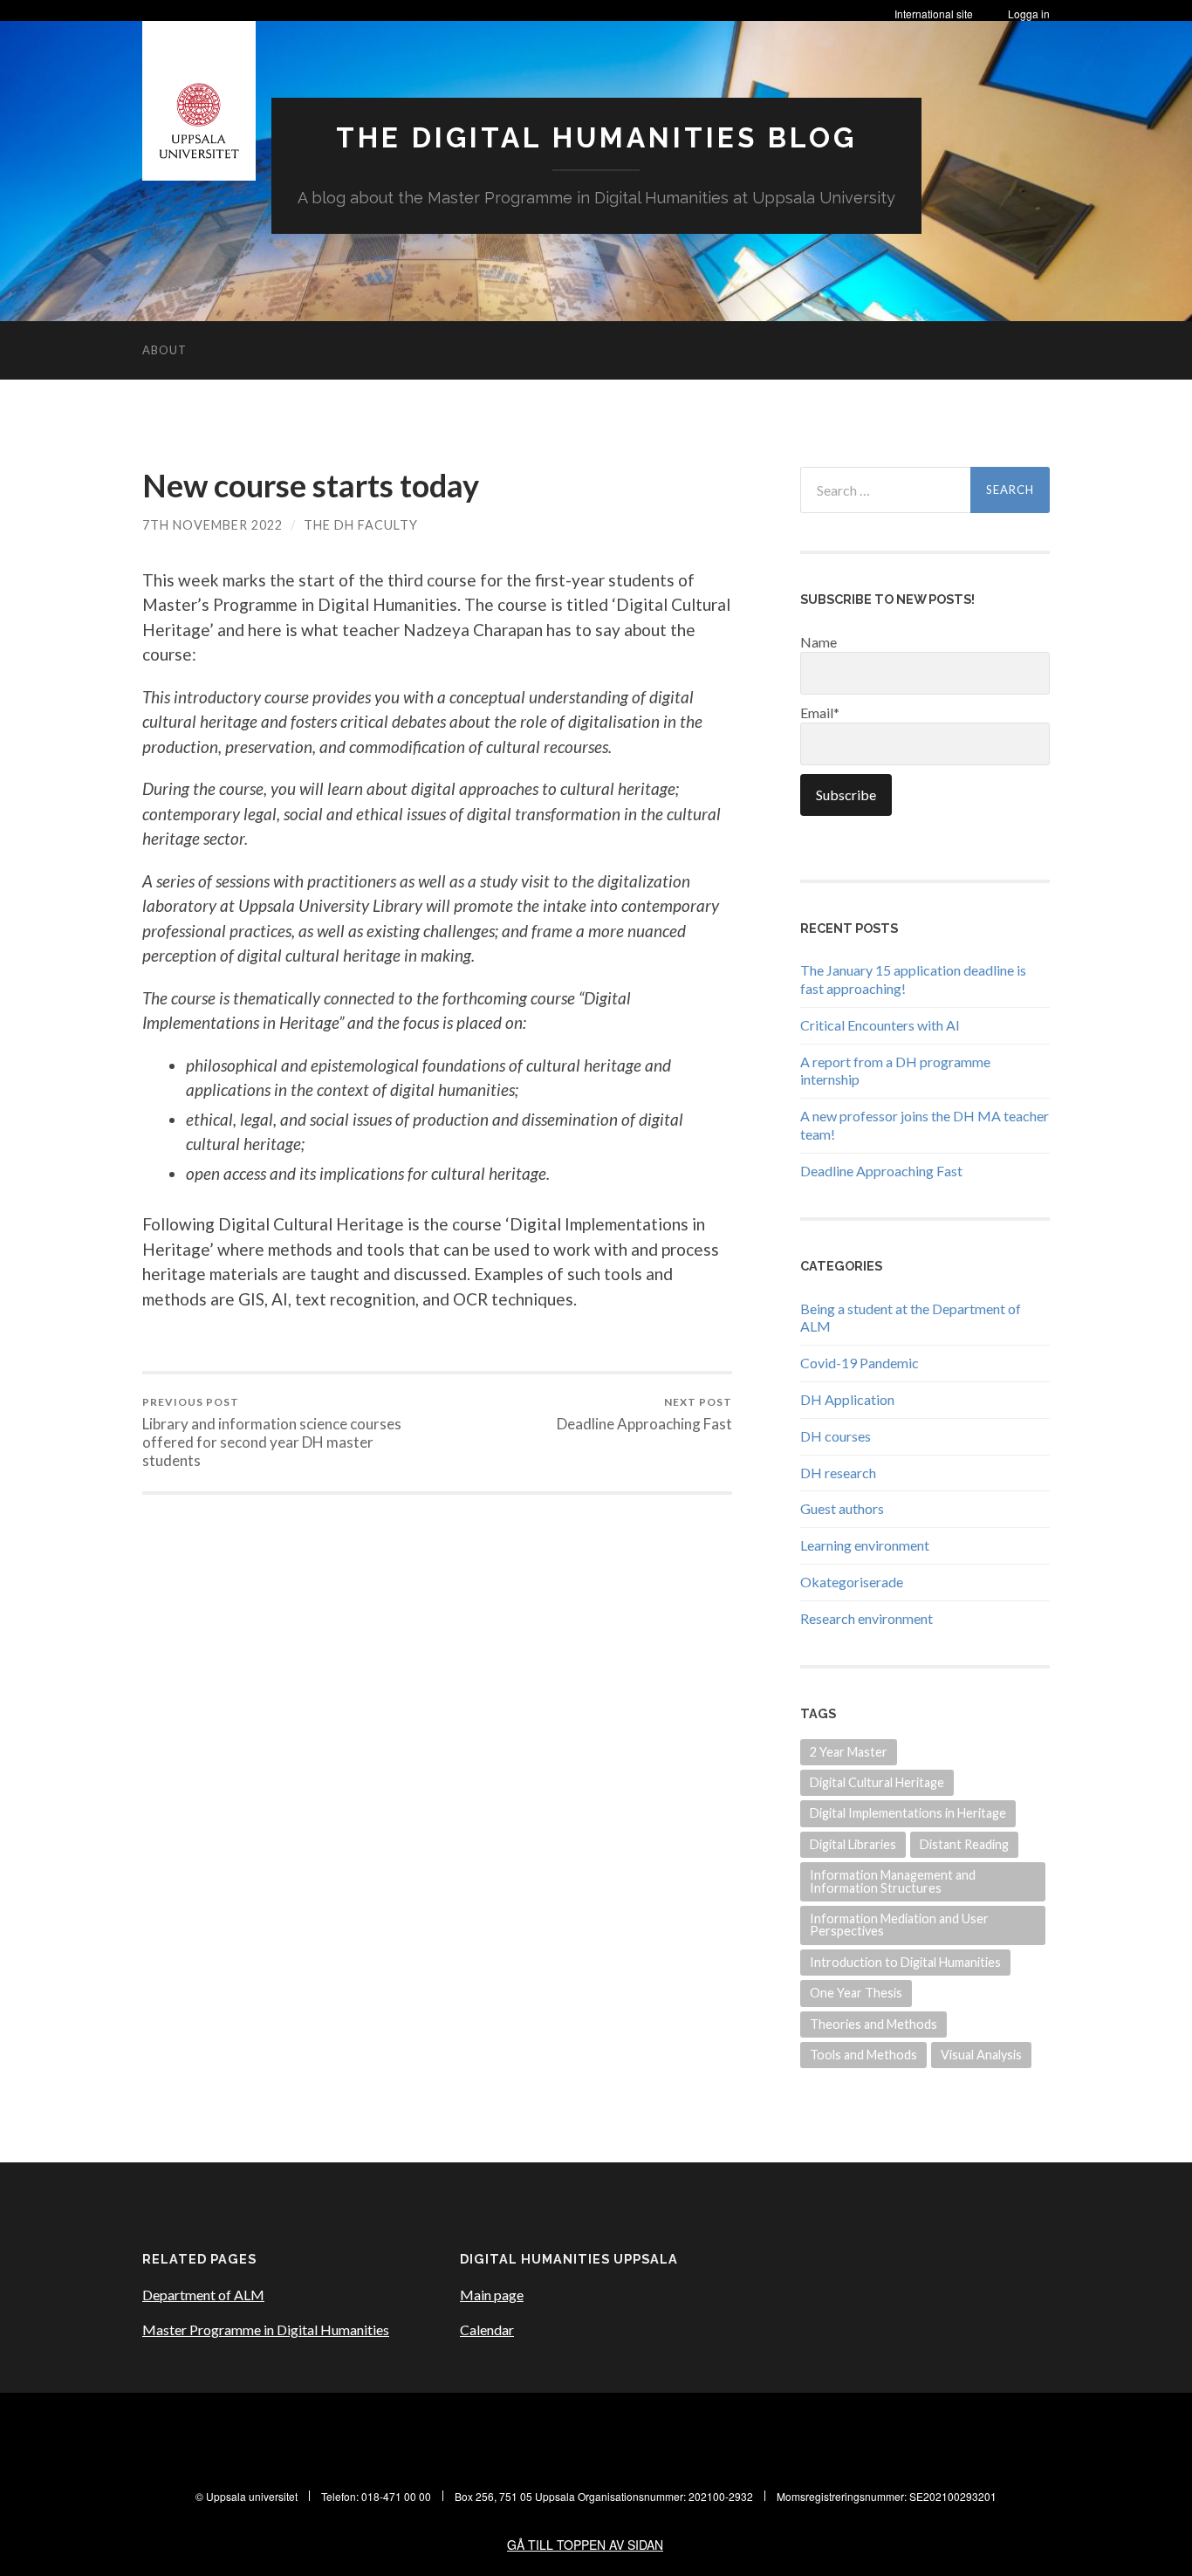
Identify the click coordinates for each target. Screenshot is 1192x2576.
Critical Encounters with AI (880, 1025)
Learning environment (865, 1545)
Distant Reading (964, 1844)
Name (819, 642)
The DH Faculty (361, 525)
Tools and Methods (863, 2055)
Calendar (487, 2329)
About (164, 350)
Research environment (867, 1618)
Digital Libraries (853, 1844)
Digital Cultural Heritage (877, 1782)
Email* (820, 713)
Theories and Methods (873, 2024)
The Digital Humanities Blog (596, 137)
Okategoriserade (852, 1582)
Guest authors (842, 1508)
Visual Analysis (981, 2055)
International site (934, 14)
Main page (492, 2295)
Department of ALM (203, 2295)
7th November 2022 (212, 525)
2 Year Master (849, 1752)
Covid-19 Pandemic (860, 1363)
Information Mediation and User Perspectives (899, 1925)
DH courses (836, 1436)
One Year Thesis (856, 1993)
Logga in (1029, 14)
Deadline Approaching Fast (644, 1414)
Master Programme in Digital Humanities (266, 2329)
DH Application (847, 1399)
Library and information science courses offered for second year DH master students (272, 1432)
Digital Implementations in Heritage (908, 1813)
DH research (838, 1473)
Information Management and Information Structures (893, 1881)
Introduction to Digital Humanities (905, 1962)
